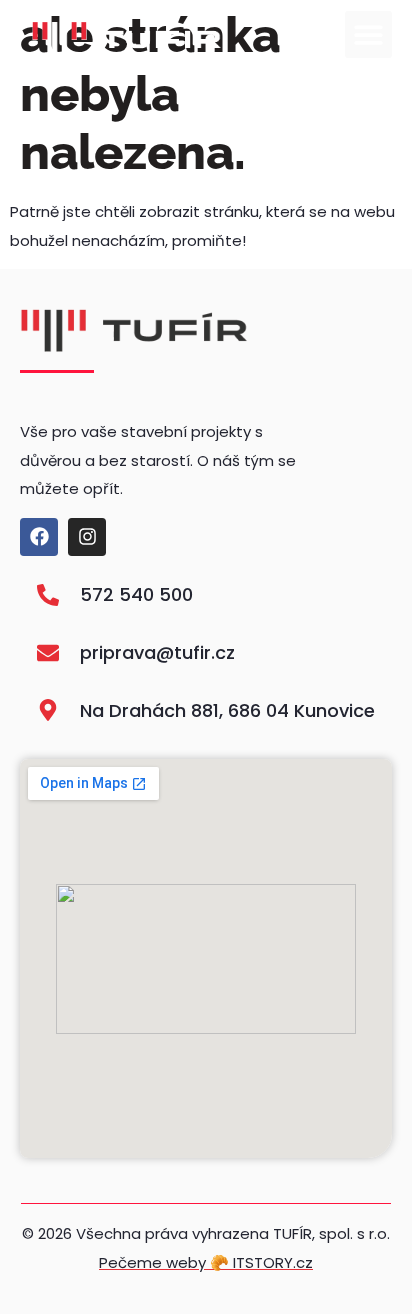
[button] (368, 34)
